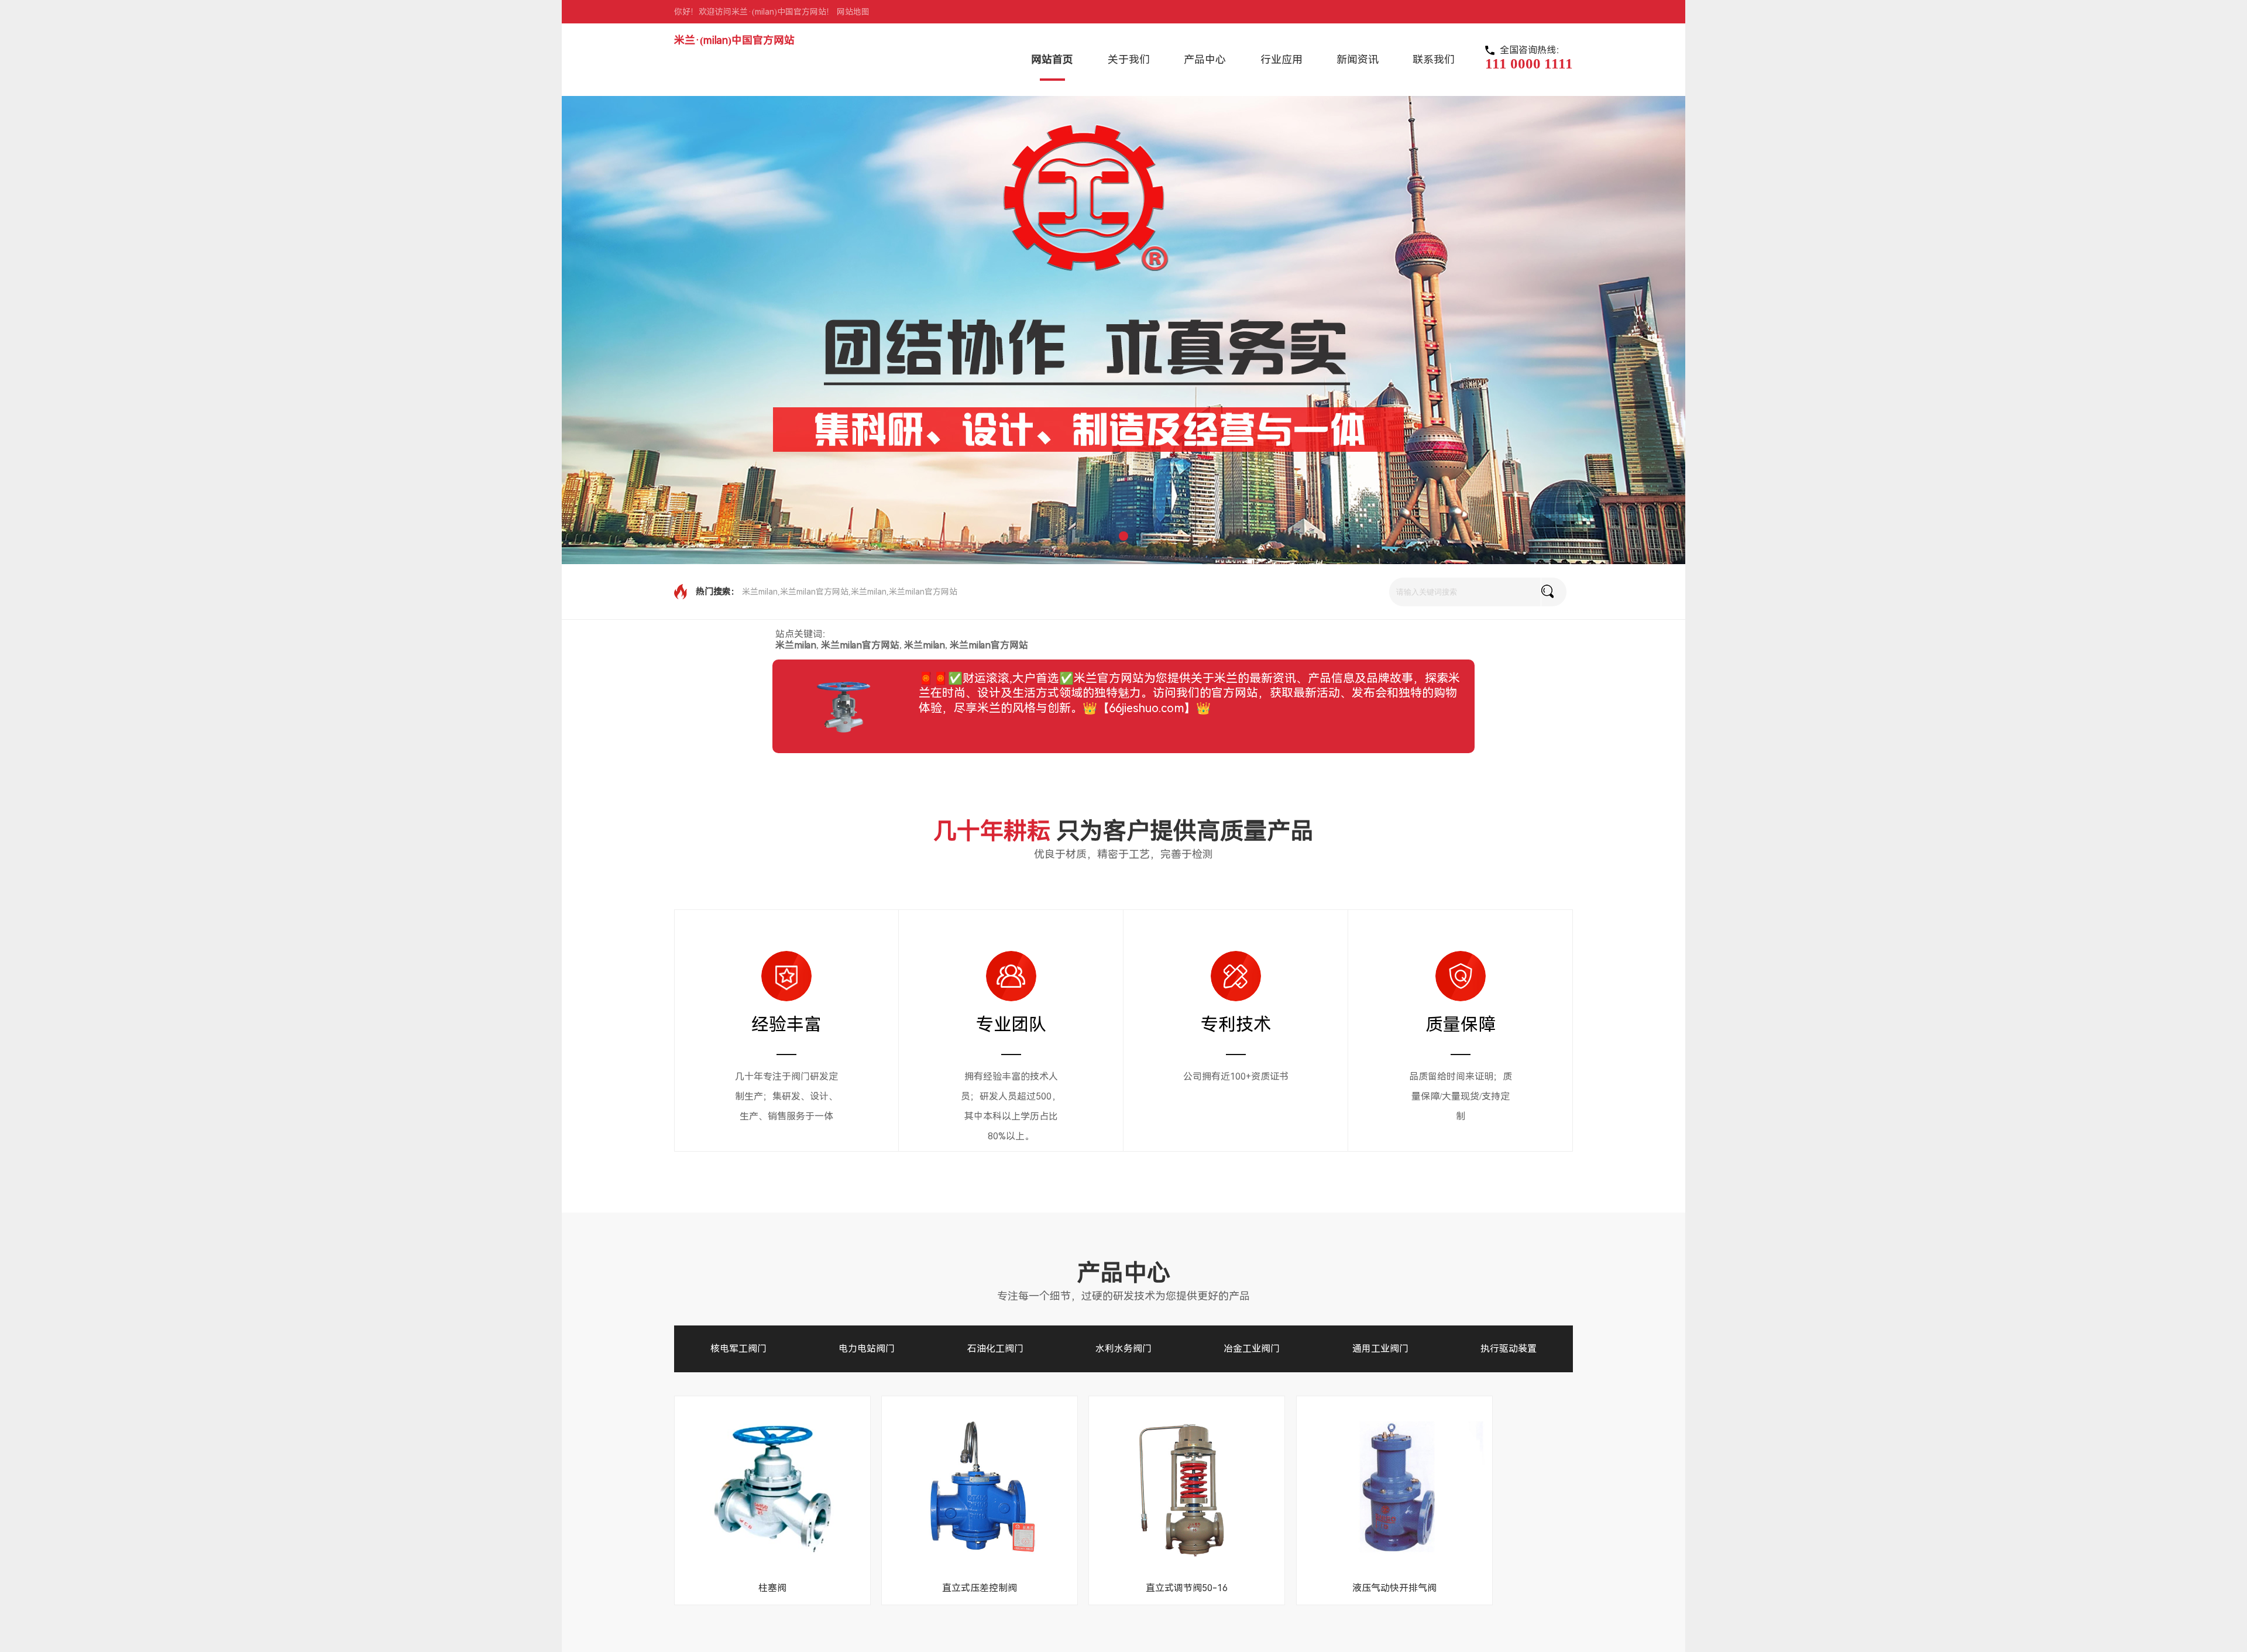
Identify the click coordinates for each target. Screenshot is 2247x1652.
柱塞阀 (772, 1588)
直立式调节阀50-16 (1187, 1588)
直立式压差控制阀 (980, 1588)
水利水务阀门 (1123, 1349)
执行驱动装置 (1509, 1349)
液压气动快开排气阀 (1394, 1588)
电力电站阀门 (867, 1349)
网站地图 (853, 12)
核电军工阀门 (738, 1349)
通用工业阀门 (1380, 1349)
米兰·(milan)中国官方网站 (734, 40)
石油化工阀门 (995, 1349)
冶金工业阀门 (1252, 1349)
